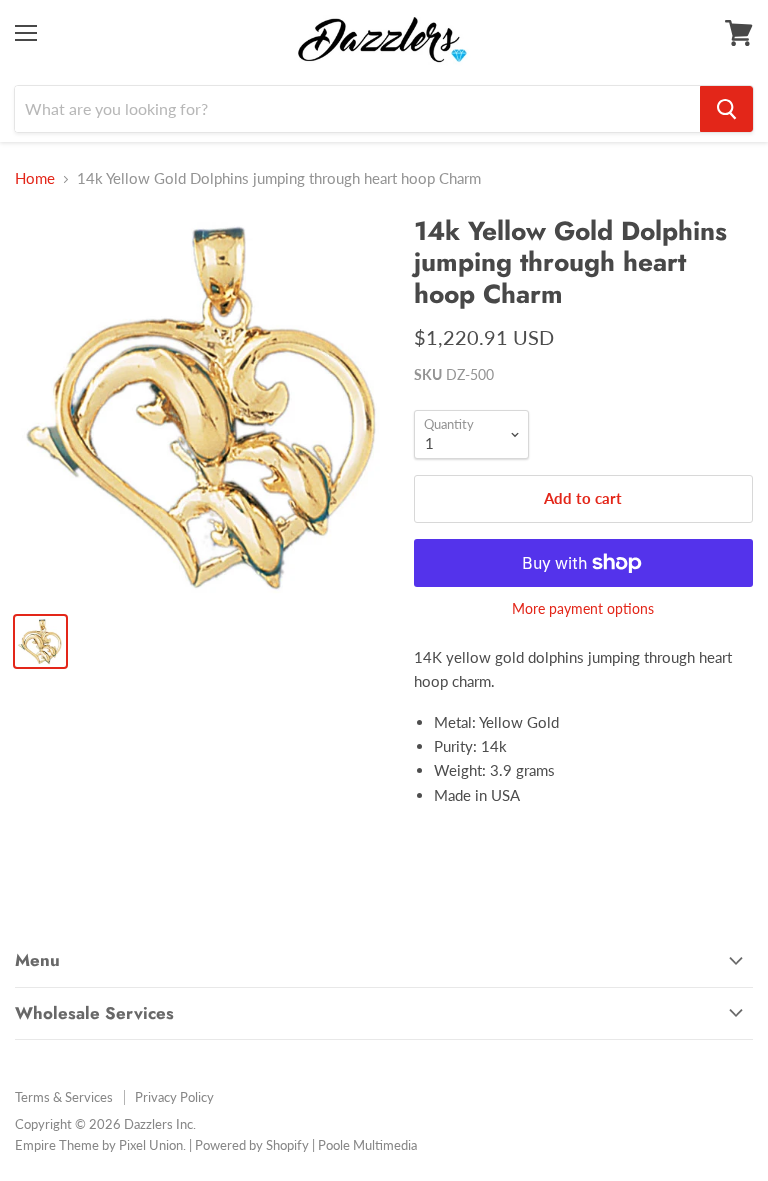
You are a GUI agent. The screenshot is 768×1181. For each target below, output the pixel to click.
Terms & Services (64, 1097)
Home (35, 178)
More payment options (583, 609)
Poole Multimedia (367, 1145)
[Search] (726, 109)
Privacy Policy (174, 1097)
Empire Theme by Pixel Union (99, 1145)
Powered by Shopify (252, 1145)
